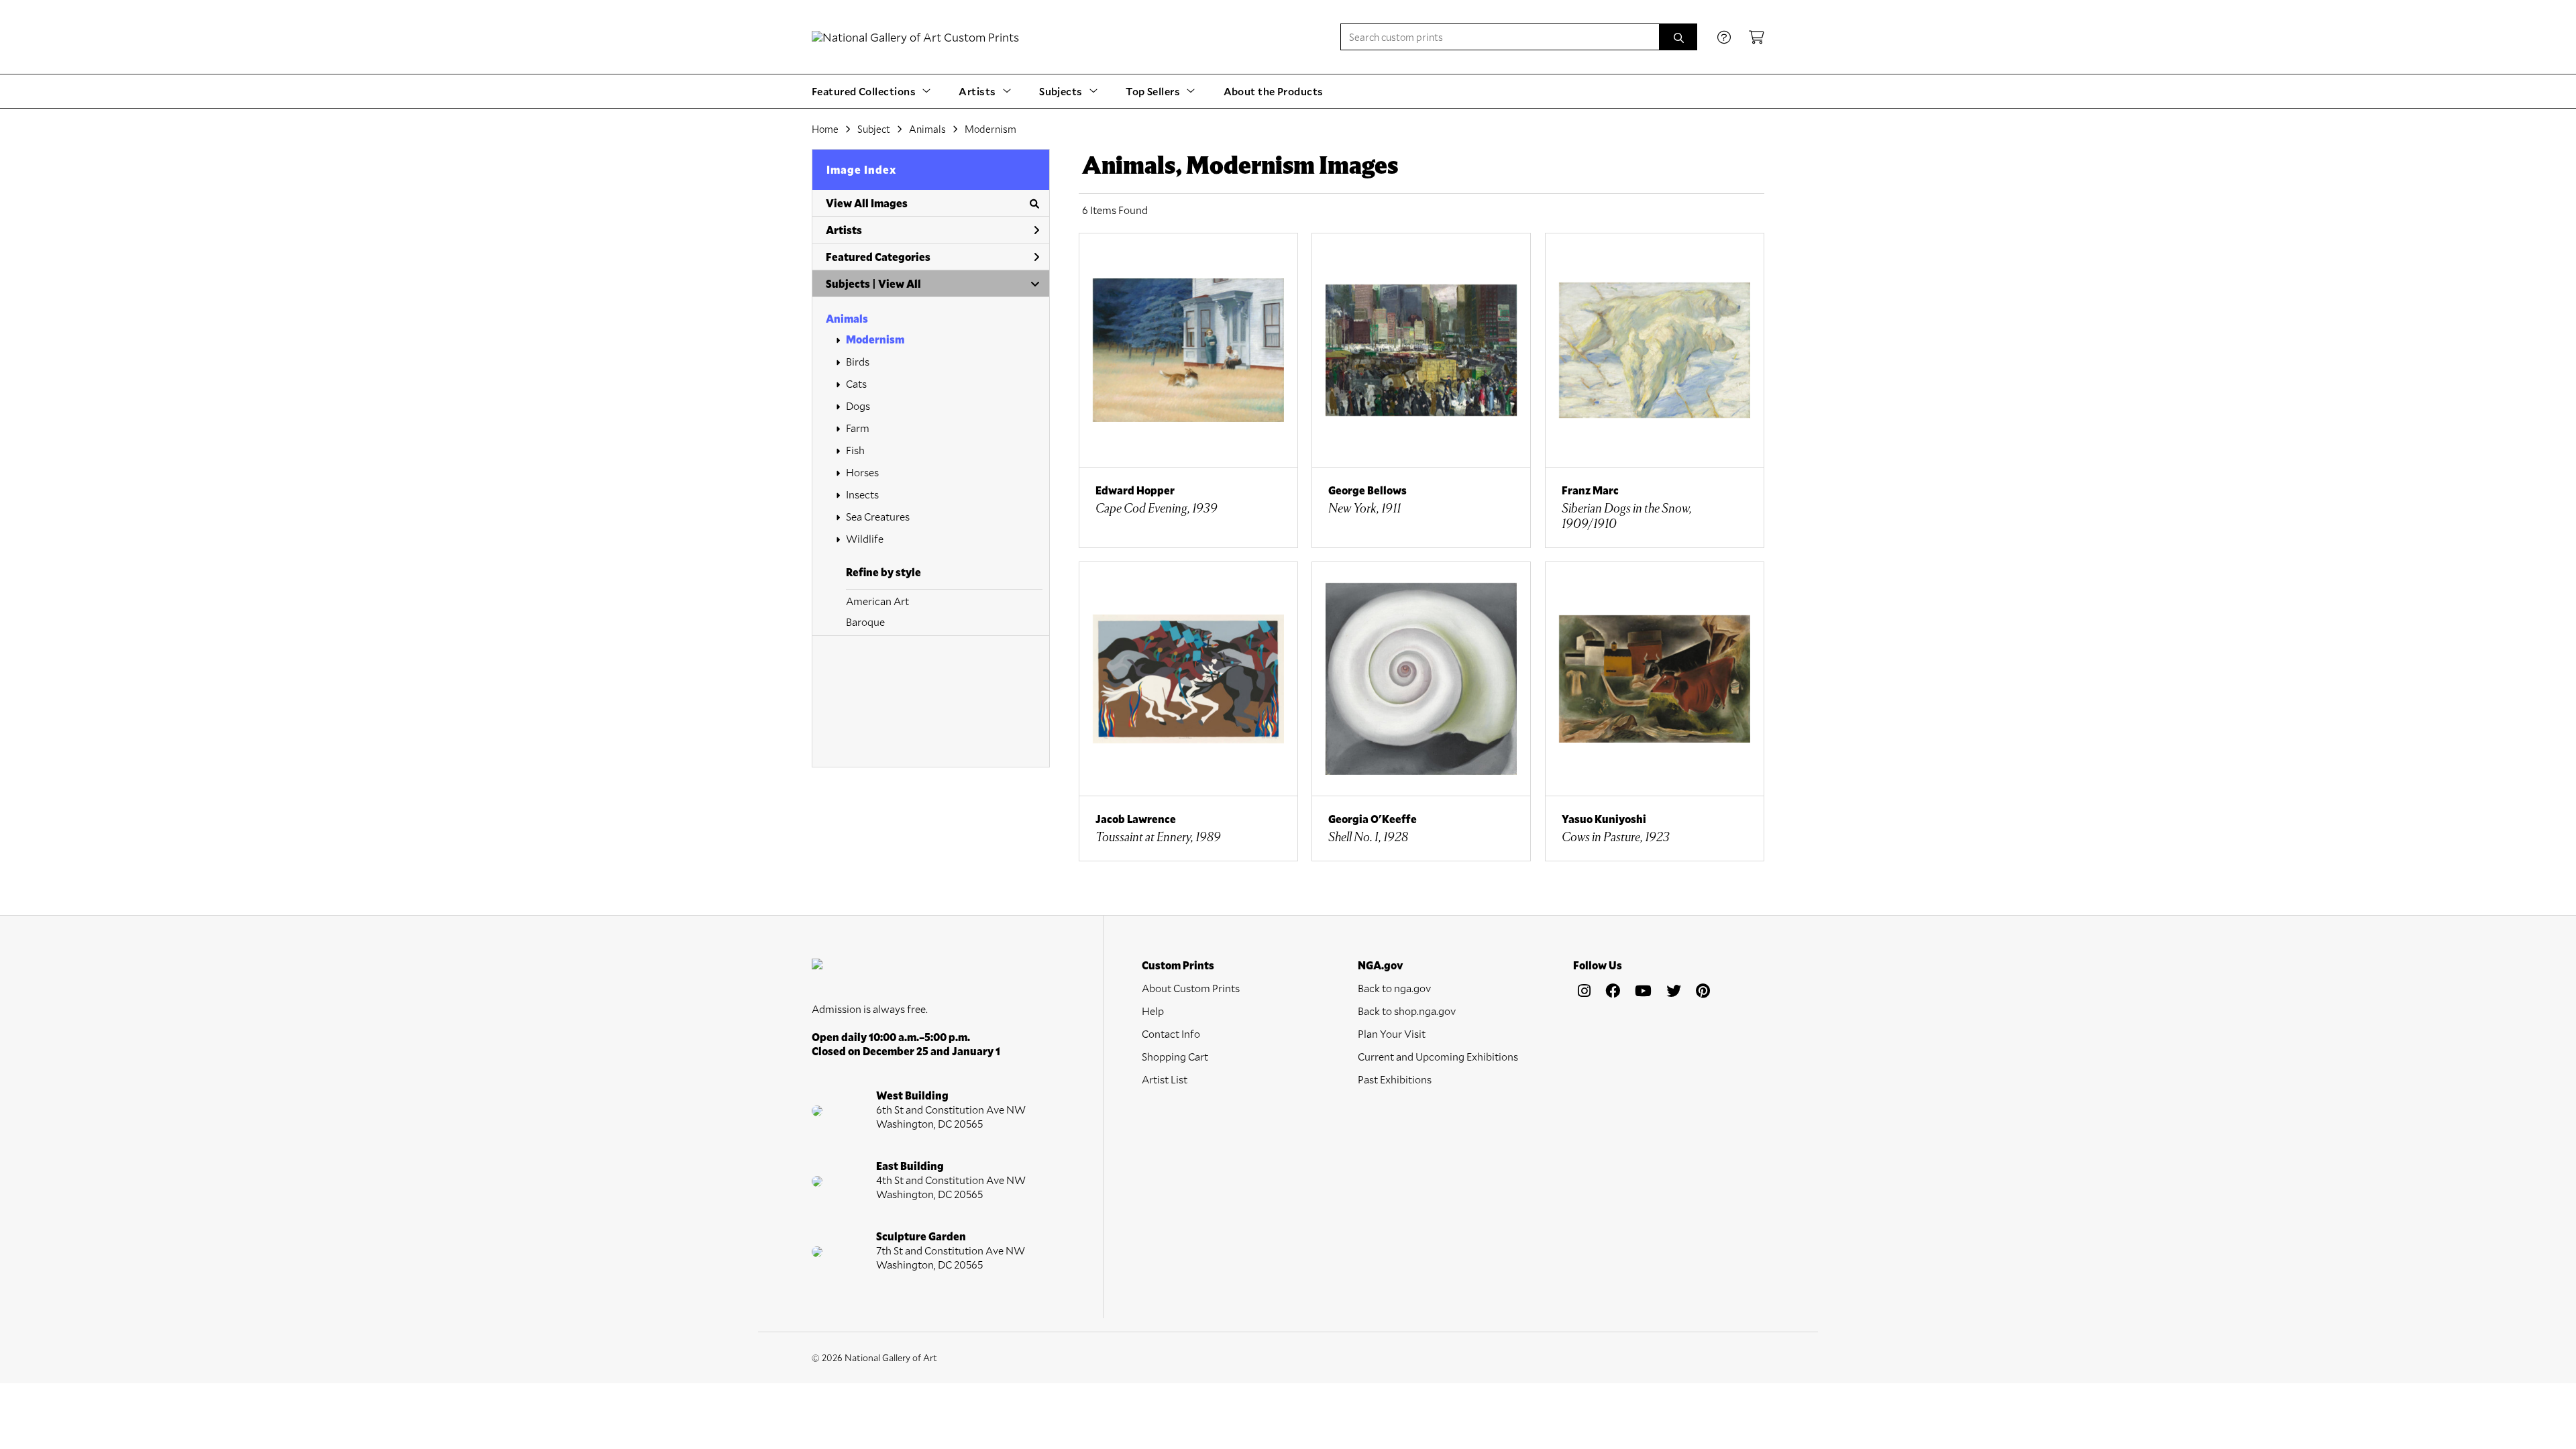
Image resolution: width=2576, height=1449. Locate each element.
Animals (847, 318)
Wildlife (865, 538)
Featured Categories (878, 257)
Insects (862, 494)
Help (1153, 1011)
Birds (858, 361)
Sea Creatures (878, 516)
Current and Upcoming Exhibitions (1438, 1056)
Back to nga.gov (1394, 988)
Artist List (1165, 1079)
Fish (855, 450)
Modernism (875, 339)
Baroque (865, 622)
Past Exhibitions (1395, 1079)
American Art (877, 601)
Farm (858, 428)
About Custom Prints (1191, 988)
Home (825, 129)
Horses (862, 472)
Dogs (858, 406)
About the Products (1274, 91)
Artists (844, 230)
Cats (856, 383)
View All (900, 283)
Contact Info (1171, 1033)
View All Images (867, 203)
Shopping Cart (1175, 1056)
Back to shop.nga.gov (1407, 1011)
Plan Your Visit (1392, 1033)
